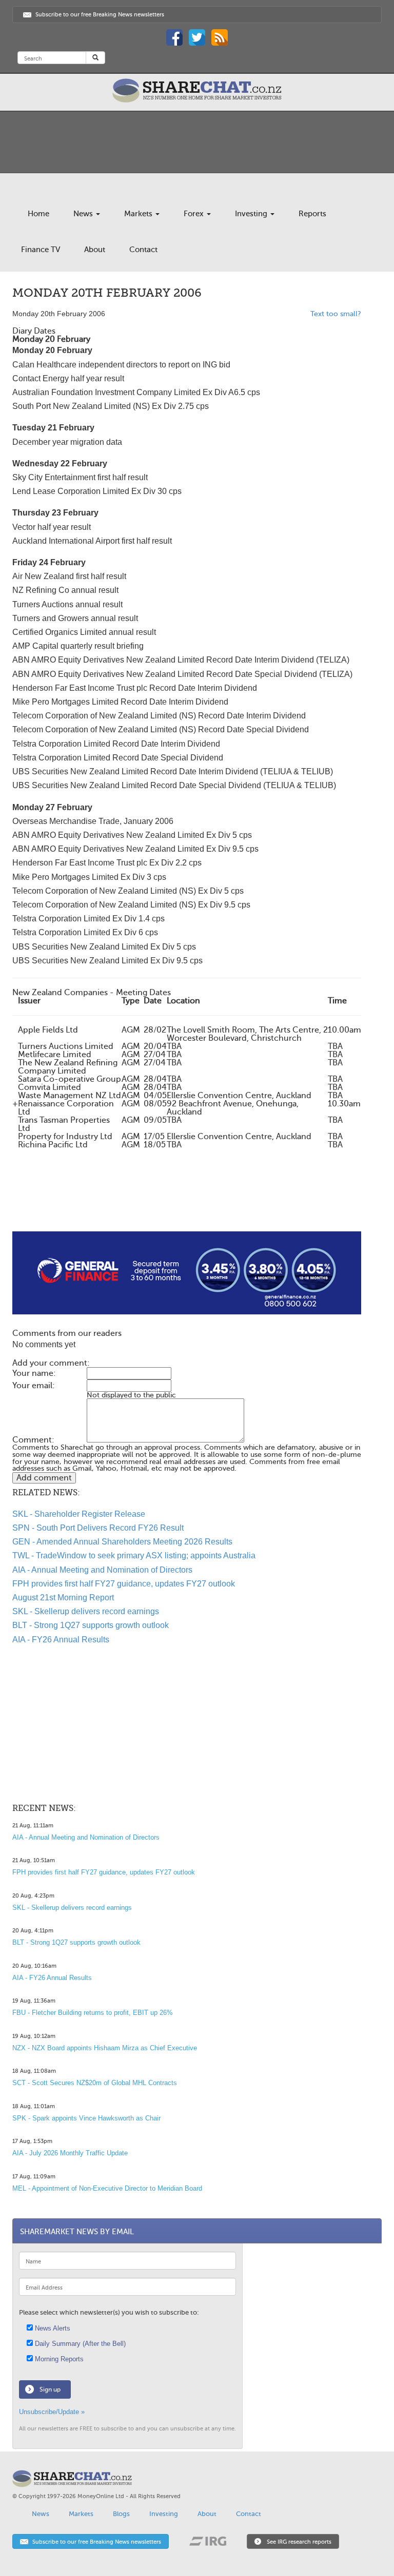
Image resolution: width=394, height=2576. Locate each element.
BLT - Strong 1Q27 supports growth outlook (91, 1625)
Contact (143, 250)
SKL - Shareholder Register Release (79, 1514)
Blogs (121, 2514)
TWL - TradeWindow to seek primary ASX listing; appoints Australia (134, 1555)
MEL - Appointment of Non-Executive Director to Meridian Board (107, 2188)
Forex (195, 214)
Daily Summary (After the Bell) (79, 2344)
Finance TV (41, 250)
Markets (139, 214)
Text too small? (336, 314)
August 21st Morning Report (63, 1598)
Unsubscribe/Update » (52, 2412)
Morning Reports (58, 2359)
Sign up (50, 2389)
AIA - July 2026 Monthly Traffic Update (70, 2153)
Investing (252, 214)
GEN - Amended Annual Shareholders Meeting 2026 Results (122, 1542)
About (95, 250)
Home (38, 214)
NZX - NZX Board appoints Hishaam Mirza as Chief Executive (105, 2048)
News (84, 214)
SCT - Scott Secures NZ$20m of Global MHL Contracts (95, 2083)
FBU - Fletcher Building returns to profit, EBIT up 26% (93, 2013)
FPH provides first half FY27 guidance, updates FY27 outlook (124, 1584)
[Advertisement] (187, 1199)
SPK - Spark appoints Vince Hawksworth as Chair (86, 2118)
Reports (312, 214)
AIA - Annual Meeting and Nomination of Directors (102, 1570)
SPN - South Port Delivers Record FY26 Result (98, 1528)
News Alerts (52, 2328)
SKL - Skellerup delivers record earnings (86, 1611)
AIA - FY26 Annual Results (61, 1640)
